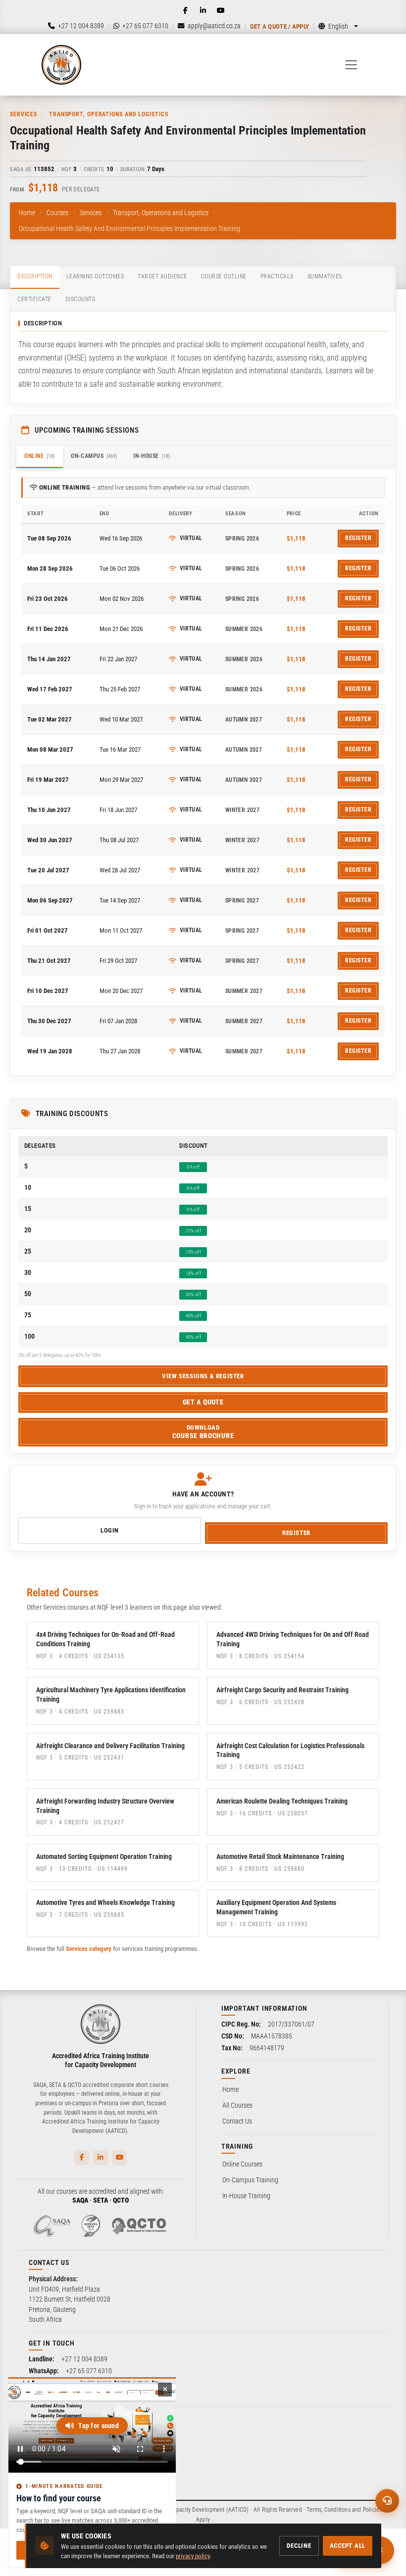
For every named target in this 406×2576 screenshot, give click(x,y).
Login (110, 1530)
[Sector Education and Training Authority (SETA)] (91, 2226)
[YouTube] (221, 10)
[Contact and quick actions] (387, 2501)
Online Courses (242, 2164)
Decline (299, 2546)
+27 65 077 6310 (89, 2371)
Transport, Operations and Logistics (161, 213)
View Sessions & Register (203, 1376)
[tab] (35, 277)
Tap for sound (99, 2426)
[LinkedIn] (203, 10)
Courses (57, 213)
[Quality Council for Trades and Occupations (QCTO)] (139, 2226)
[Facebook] (185, 10)
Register (358, 538)
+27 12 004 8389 (84, 2359)
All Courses (237, 2105)
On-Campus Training (250, 2180)
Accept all (348, 2546)
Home (27, 213)
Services (91, 213)
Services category (89, 1949)
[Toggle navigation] (351, 65)
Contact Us (237, 2121)
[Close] (165, 2390)
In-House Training (246, 2196)
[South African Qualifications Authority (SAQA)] (52, 2226)
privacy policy (193, 2556)
